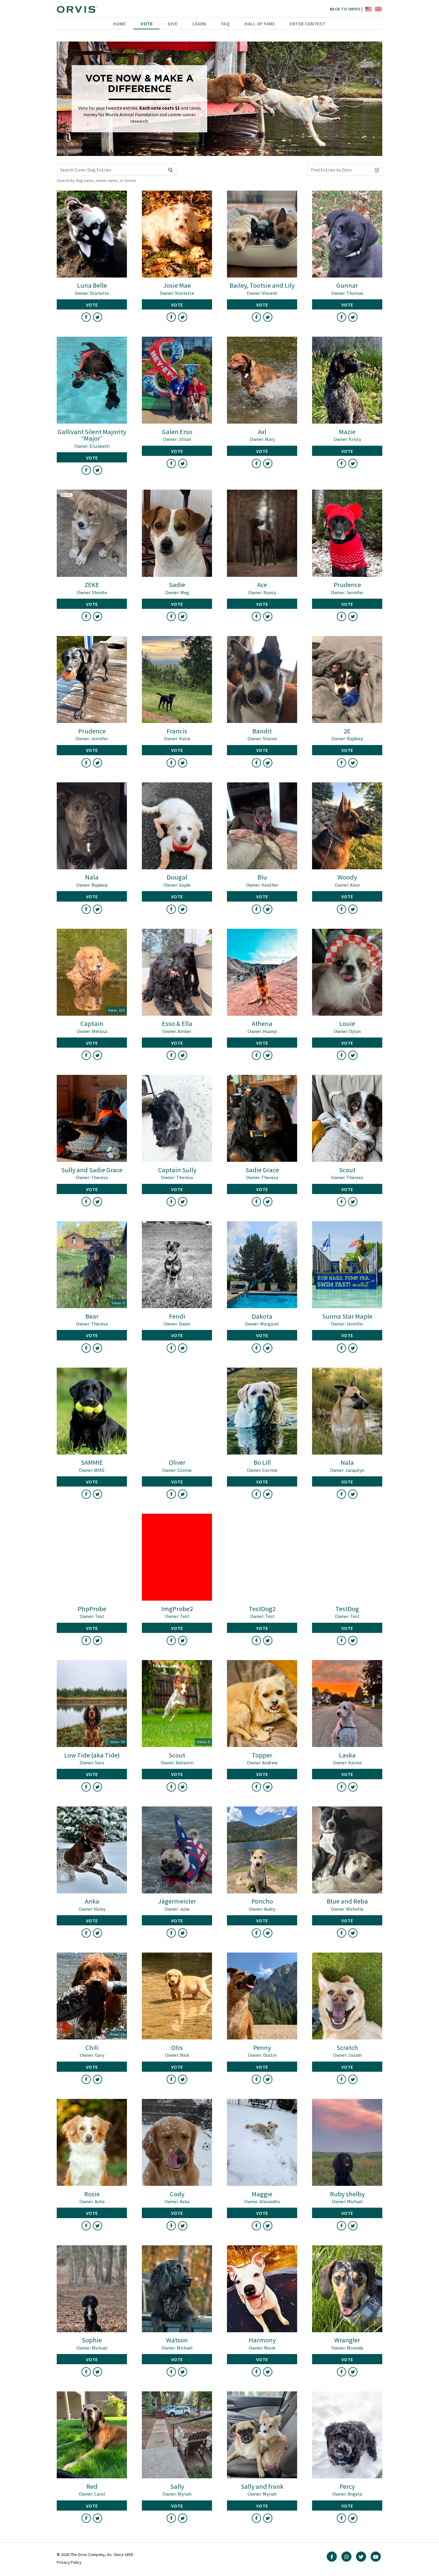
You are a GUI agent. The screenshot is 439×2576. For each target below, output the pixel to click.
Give (172, 24)
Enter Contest (308, 24)
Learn (199, 24)
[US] (368, 9)
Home (119, 24)
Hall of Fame (260, 24)
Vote (147, 24)
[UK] (378, 9)
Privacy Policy (69, 2562)
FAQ (226, 24)
